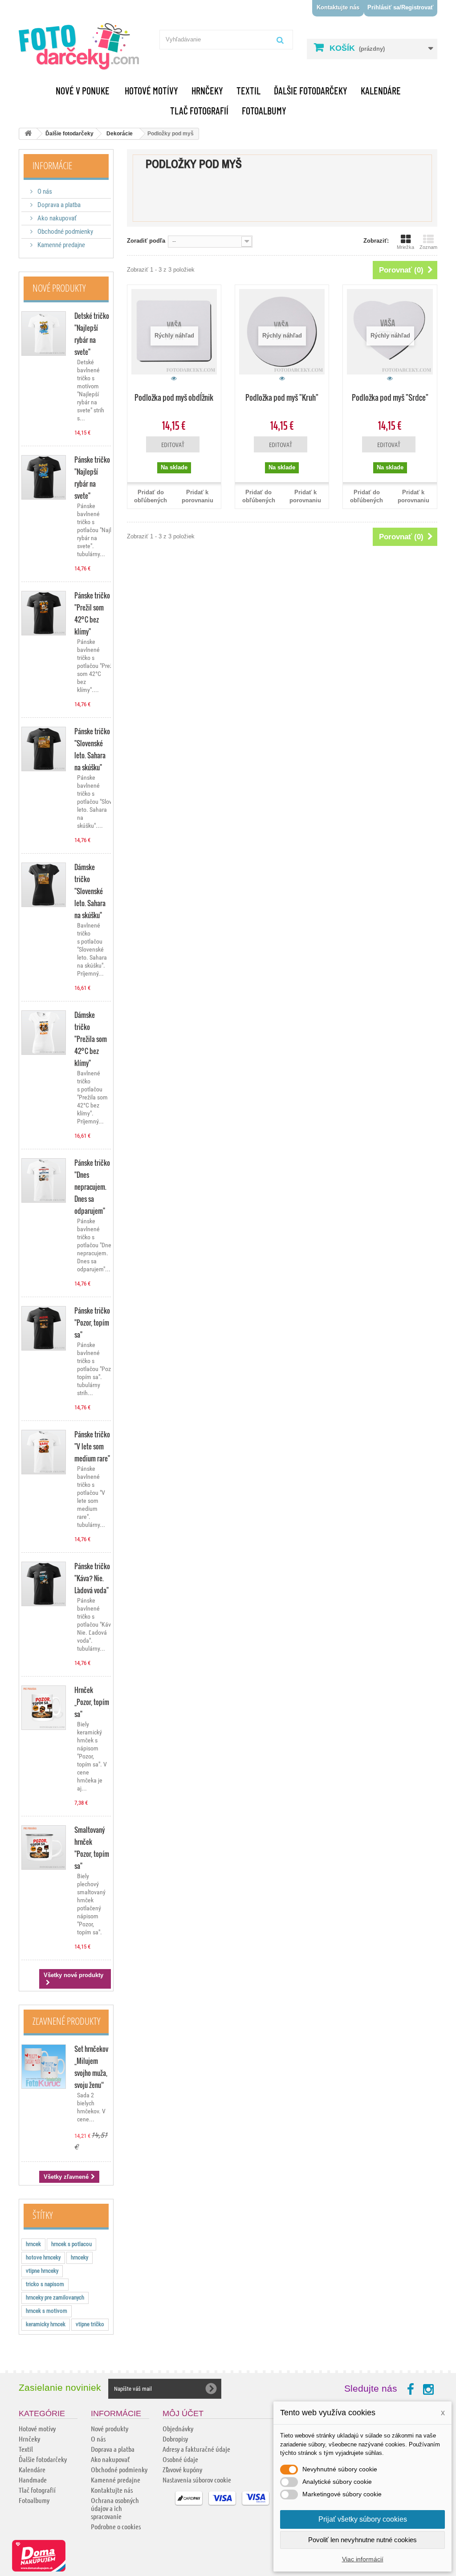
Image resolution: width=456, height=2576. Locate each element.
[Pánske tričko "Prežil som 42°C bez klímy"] (44, 613)
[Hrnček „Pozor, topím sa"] (44, 1708)
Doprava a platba (58, 205)
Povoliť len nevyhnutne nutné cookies (362, 2540)
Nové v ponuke (83, 90)
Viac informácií (363, 2559)
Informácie (52, 165)
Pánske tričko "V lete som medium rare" (92, 1446)
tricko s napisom (45, 2284)
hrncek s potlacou (71, 2244)
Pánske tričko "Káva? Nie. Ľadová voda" (92, 1578)
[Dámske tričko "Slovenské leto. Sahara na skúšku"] (44, 885)
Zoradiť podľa (146, 241)
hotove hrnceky (43, 2257)
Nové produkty (59, 288)
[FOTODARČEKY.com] (84, 47)
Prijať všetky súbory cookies (363, 2519)
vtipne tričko (90, 2324)
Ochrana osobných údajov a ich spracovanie (115, 2508)
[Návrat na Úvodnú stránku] (28, 134)
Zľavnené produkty (66, 2021)
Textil (248, 90)
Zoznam (428, 247)
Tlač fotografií (199, 110)
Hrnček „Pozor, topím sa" (92, 1702)
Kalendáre (381, 90)
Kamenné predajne (61, 245)
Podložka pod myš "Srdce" (390, 397)
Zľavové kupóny (182, 2469)
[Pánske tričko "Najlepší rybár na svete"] (44, 477)
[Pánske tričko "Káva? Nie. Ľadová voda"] (44, 1584)
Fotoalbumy (264, 110)
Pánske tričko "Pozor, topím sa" (92, 1323)
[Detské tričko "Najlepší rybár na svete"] (44, 334)
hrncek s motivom (47, 2311)
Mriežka (405, 247)
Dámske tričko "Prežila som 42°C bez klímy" (91, 1039)
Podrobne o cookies (116, 2526)
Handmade (33, 2480)
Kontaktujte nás (338, 7)
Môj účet (183, 2413)
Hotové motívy (151, 90)
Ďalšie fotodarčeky (311, 90)
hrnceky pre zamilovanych (55, 2297)
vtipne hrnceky (42, 2271)
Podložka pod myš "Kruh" (282, 397)
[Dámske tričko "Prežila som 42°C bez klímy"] (44, 1033)
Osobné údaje (180, 2459)
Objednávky (178, 2428)
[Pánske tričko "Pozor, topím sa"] (44, 1328)
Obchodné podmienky (65, 232)
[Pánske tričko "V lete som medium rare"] (44, 1452)
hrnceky (79, 2257)
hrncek (33, 2244)
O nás (44, 191)
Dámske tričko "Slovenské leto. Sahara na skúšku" (90, 891)
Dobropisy (175, 2439)
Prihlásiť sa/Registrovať (400, 7)
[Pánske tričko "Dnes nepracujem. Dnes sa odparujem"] (44, 1180)
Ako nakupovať (56, 218)
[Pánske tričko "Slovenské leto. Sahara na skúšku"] (44, 749)
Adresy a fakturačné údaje (196, 2449)
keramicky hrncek (46, 2324)
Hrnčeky (207, 90)
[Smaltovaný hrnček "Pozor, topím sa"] (44, 1848)
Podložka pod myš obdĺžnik (174, 397)
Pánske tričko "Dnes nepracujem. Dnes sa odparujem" (92, 1187)
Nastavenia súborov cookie (197, 2480)
